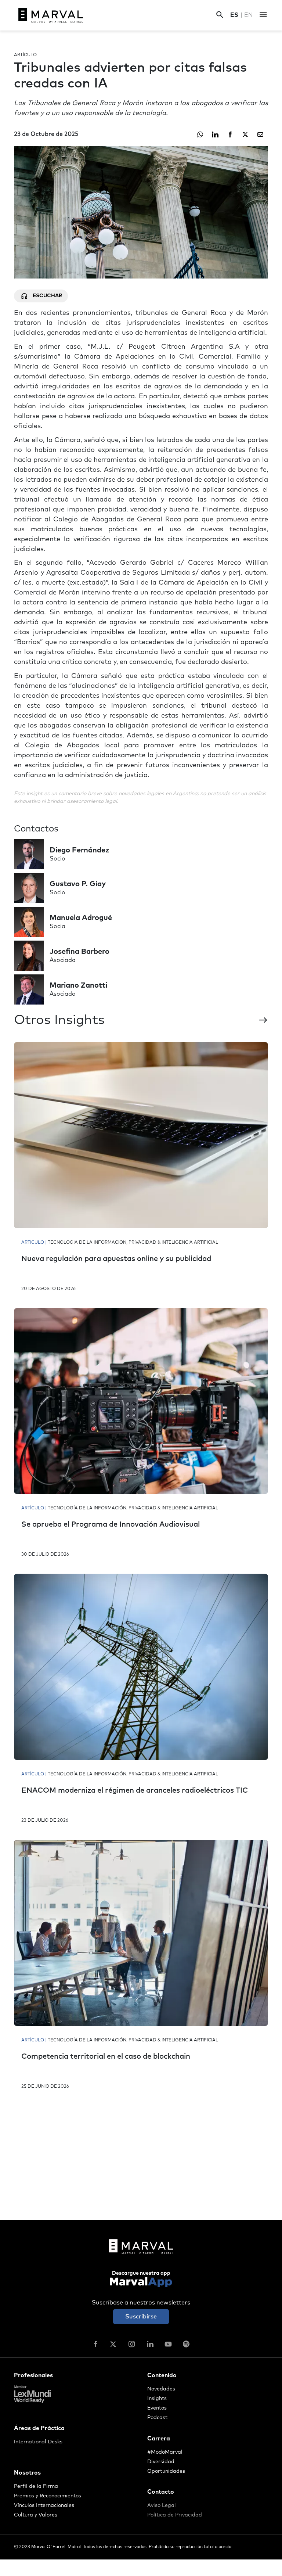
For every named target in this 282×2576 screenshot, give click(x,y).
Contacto (161, 2492)
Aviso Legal (162, 2505)
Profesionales (33, 2375)
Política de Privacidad (175, 2515)
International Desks (38, 2442)
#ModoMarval (165, 2452)
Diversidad (161, 2462)
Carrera (159, 2439)
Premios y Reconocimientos (48, 2496)
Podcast (157, 2418)
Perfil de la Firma (36, 2486)
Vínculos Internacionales (44, 2505)
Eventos (157, 2408)
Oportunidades (166, 2471)
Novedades (161, 2389)
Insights (157, 2399)
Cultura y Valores (36, 2515)
